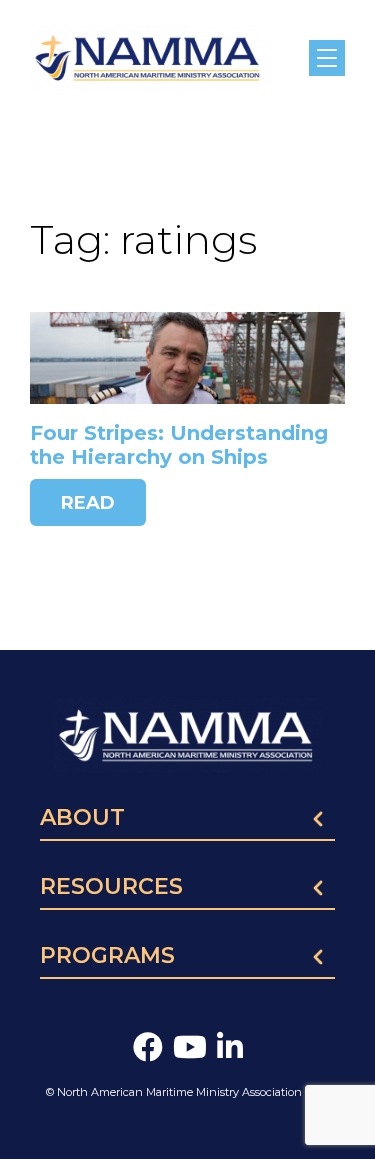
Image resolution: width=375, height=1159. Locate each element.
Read (88, 503)
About (82, 819)
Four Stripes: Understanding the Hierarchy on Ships (179, 445)
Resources (111, 888)
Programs (107, 957)
